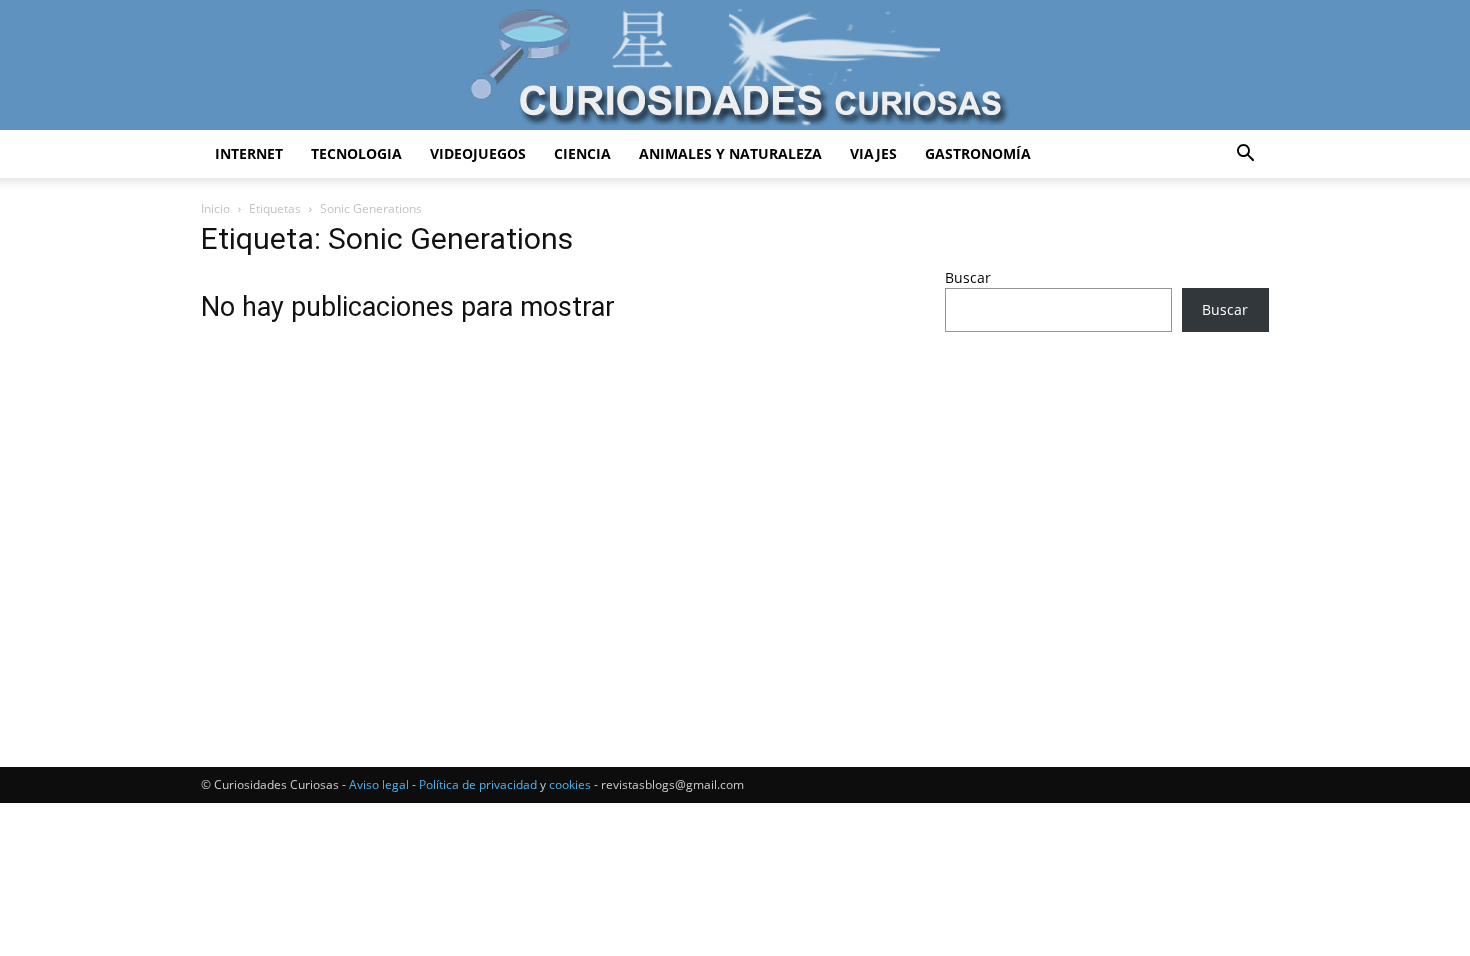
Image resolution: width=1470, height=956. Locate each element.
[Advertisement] (1107, 505)
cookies (570, 784)
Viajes (873, 153)
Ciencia (582, 153)
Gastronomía (978, 153)
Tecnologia (356, 153)
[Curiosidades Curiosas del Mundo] (735, 66)
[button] (1245, 155)
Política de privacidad (478, 784)
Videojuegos (478, 153)
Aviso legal (379, 784)
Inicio (215, 208)
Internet (249, 153)
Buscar (968, 277)
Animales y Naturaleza (730, 153)
